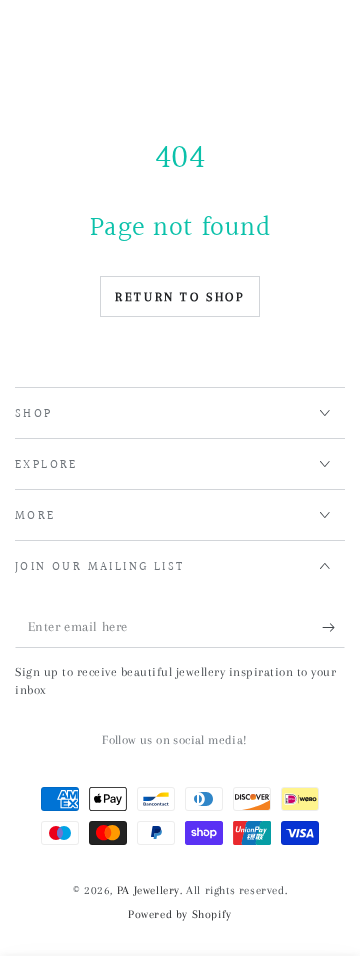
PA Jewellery (148, 890)
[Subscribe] (333, 628)
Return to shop (179, 297)
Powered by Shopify (180, 914)
